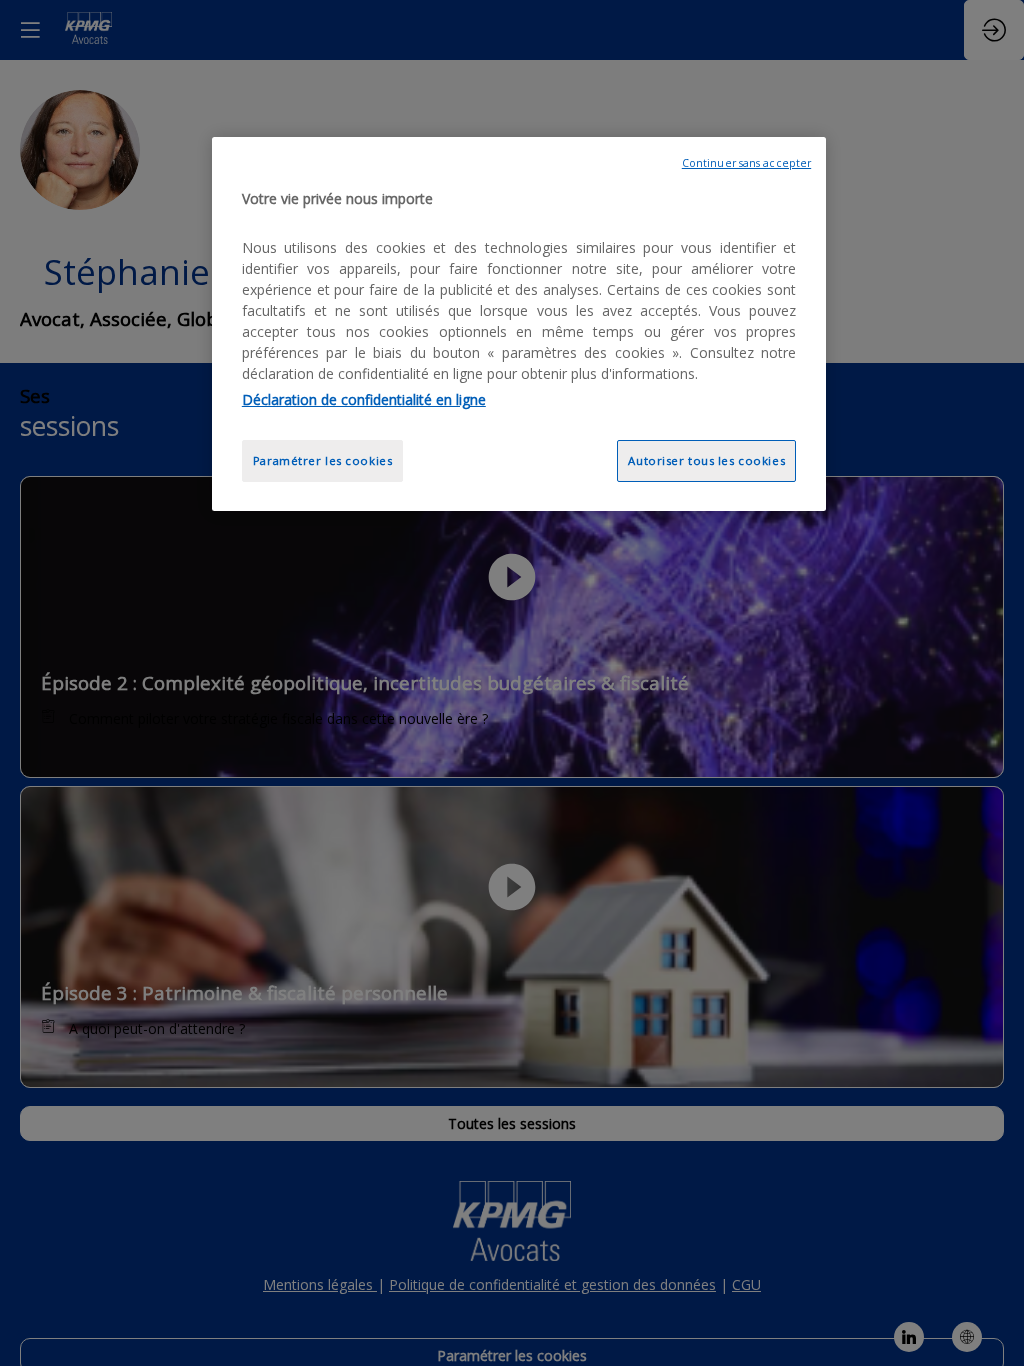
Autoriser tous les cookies (706, 460)
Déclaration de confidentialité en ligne (364, 399)
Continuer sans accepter (746, 163)
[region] (519, 324)
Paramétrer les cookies (323, 460)
